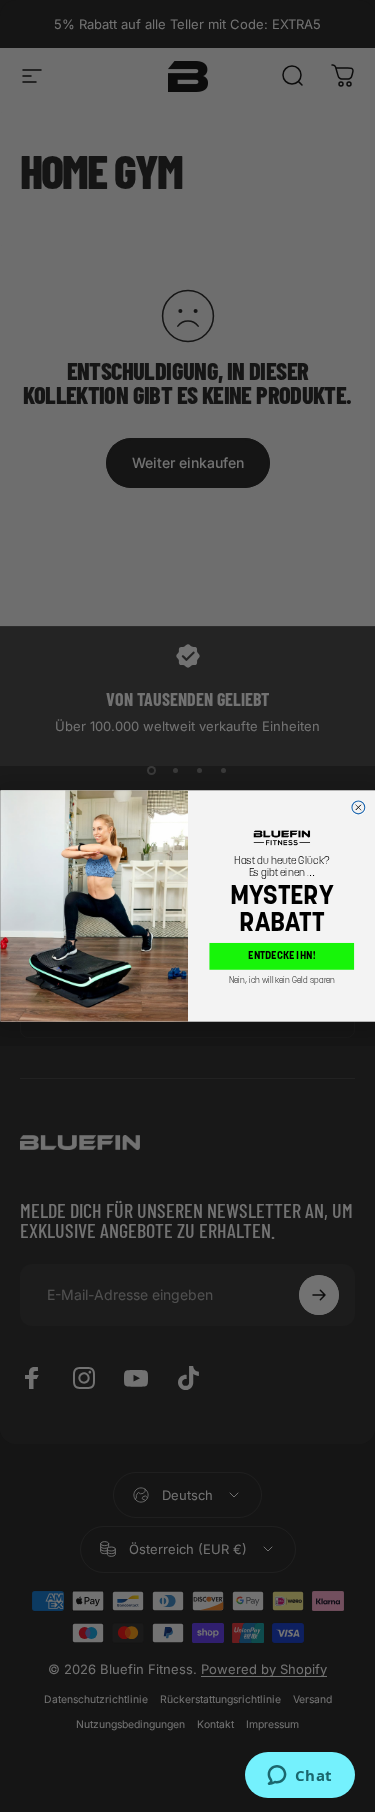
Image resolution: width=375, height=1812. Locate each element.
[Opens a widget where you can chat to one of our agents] (299, 1777)
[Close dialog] (357, 807)
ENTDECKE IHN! (281, 956)
